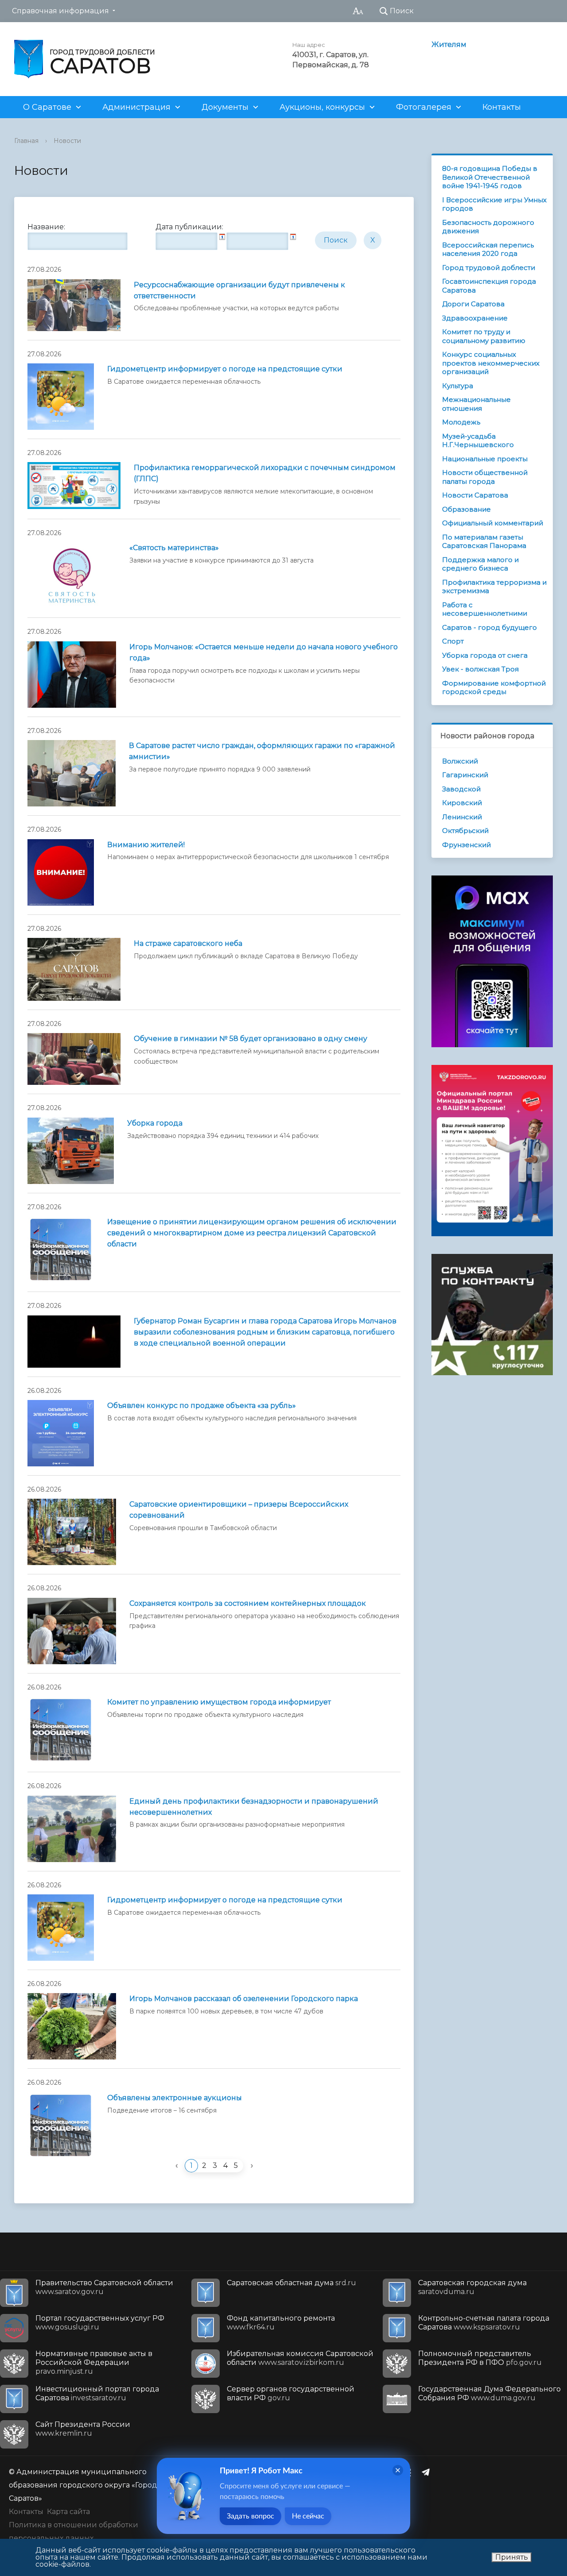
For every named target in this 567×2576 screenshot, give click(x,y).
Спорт (453, 641)
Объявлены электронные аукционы (175, 2098)
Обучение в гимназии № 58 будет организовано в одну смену (250, 1039)
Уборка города (155, 1123)
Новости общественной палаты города (485, 477)
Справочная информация (60, 11)
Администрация (136, 107)
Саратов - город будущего (489, 627)
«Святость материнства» (174, 548)
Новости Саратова (475, 495)
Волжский (460, 761)
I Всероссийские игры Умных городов (494, 204)
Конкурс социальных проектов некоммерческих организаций (491, 363)
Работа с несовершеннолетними (485, 609)
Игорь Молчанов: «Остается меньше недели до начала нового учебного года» (264, 652)
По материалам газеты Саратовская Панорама (484, 542)
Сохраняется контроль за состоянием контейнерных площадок (248, 1603)
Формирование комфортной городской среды (494, 688)
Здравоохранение (475, 318)
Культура (458, 386)
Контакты (502, 107)
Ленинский (462, 817)
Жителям (449, 44)
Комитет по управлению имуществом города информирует (219, 1702)
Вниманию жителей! (146, 845)
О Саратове (47, 107)
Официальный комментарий (493, 523)
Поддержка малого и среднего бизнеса (480, 564)
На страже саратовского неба (188, 943)
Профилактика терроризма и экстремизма (494, 587)
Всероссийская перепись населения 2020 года (488, 249)
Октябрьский (465, 831)
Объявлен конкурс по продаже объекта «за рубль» (202, 1406)
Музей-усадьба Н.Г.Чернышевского (478, 441)
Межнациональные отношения (476, 404)
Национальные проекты (485, 459)
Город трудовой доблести (489, 268)
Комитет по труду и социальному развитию (484, 336)
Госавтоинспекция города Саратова (489, 286)
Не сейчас (308, 2516)
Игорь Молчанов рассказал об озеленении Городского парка (244, 1999)
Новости (67, 141)
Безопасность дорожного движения (488, 227)
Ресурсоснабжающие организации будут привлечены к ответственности (239, 290)
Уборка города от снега (485, 655)
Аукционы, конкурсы (322, 107)
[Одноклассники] (411, 2472)
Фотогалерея (424, 107)
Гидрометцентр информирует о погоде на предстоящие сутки (225, 369)
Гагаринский (465, 775)
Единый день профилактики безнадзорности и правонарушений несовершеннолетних (254, 1807)
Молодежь (461, 422)
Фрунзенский (466, 845)
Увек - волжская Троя (480, 669)
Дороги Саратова (473, 304)
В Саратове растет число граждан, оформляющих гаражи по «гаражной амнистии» (262, 751)
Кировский (462, 803)
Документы (225, 107)
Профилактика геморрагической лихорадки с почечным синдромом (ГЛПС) (265, 473)
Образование (466, 509)
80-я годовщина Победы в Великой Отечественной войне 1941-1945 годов (490, 177)
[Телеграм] (428, 2472)
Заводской (461, 789)
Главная (26, 141)
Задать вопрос (250, 2516)
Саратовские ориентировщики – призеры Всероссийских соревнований (239, 1510)
